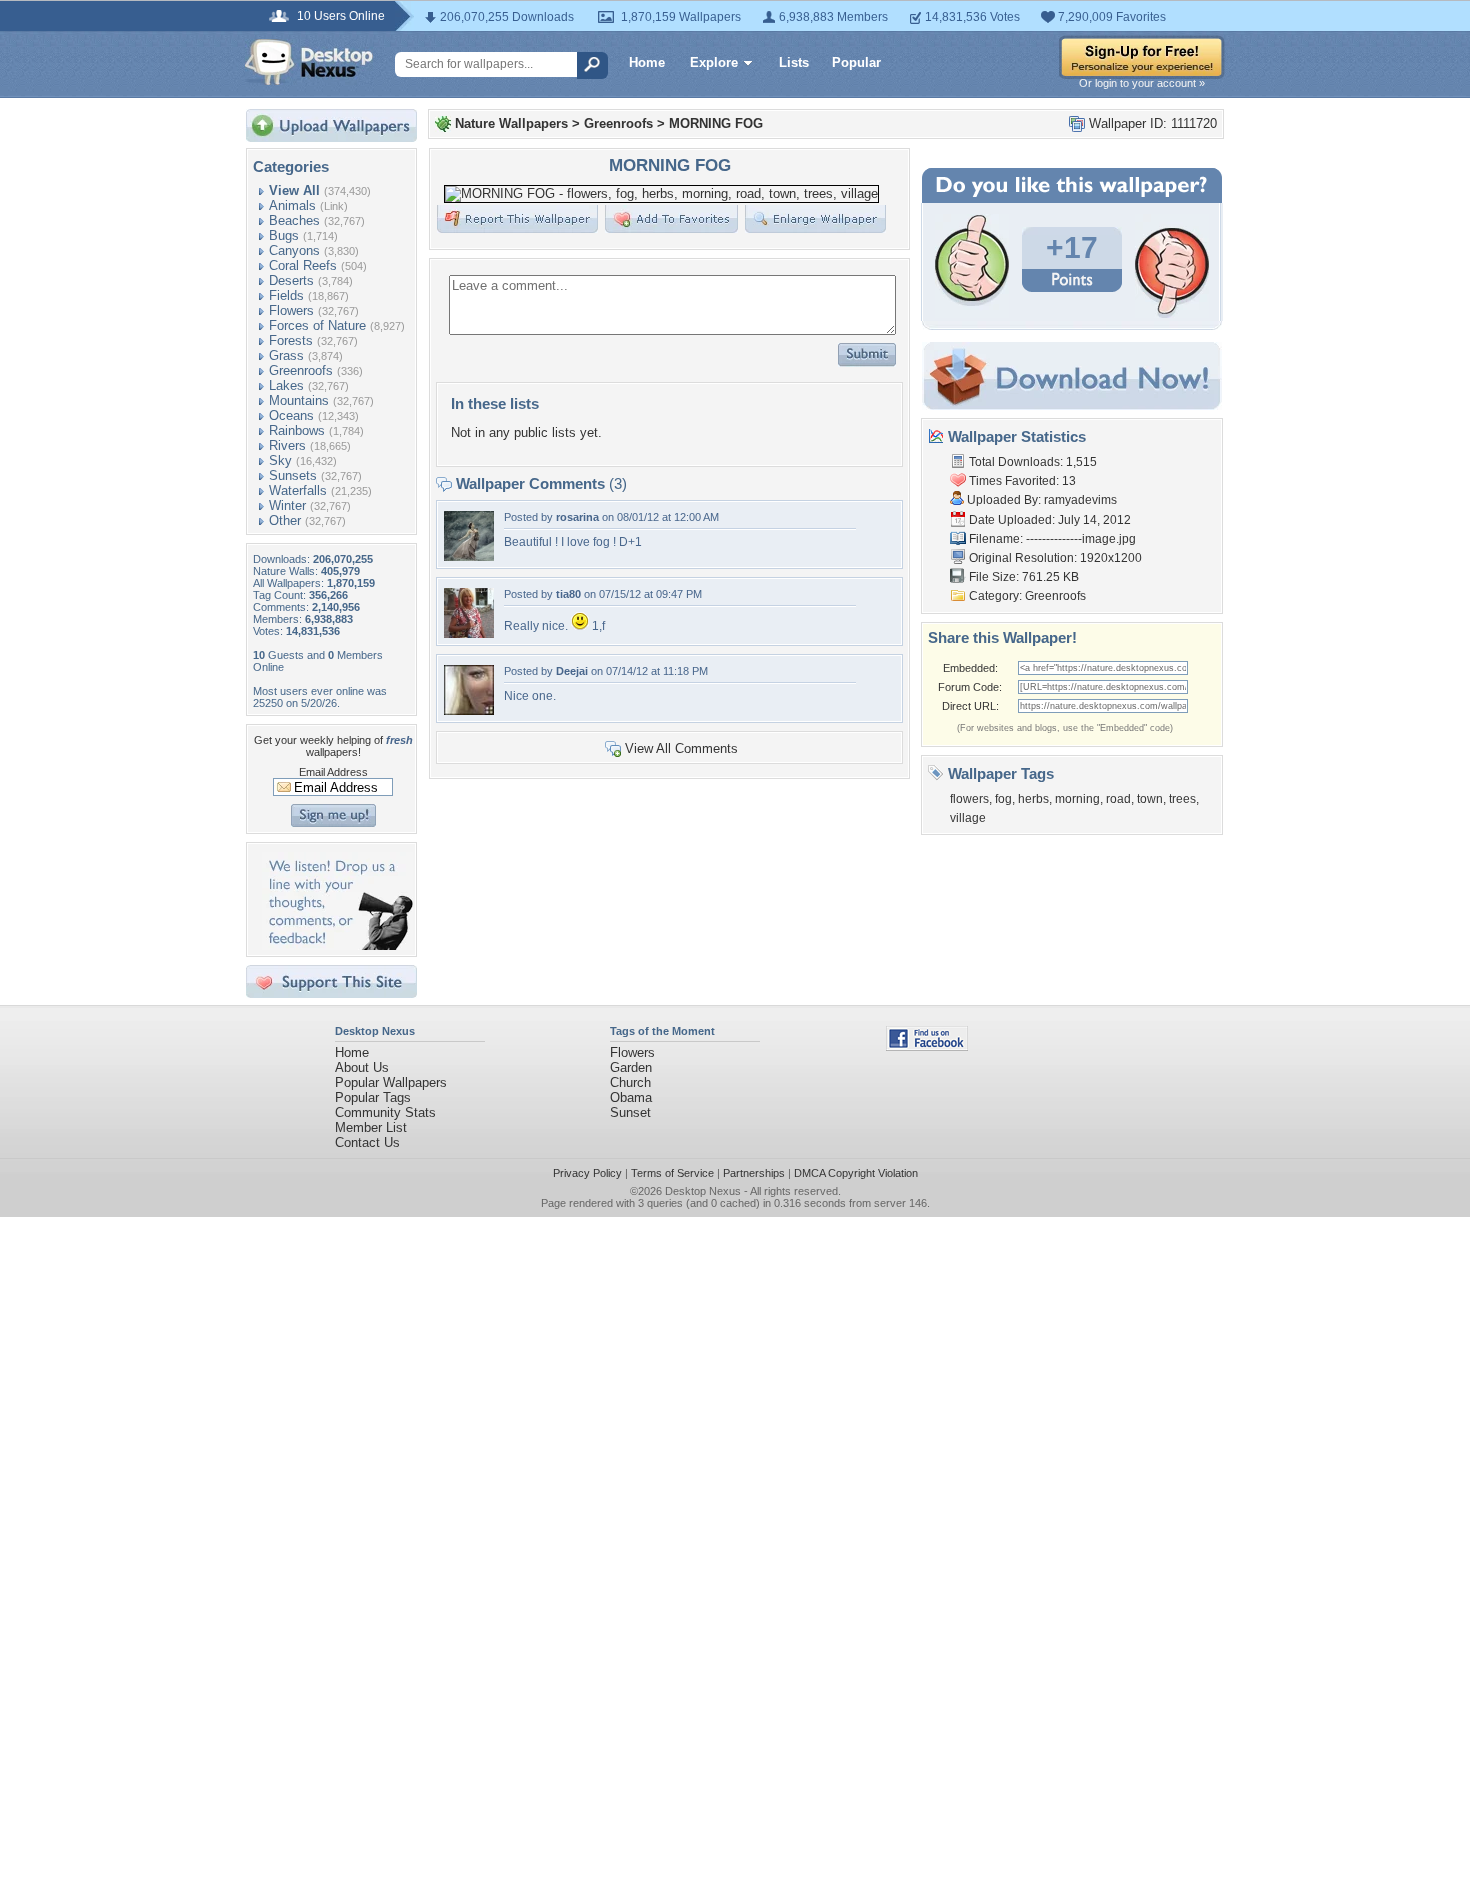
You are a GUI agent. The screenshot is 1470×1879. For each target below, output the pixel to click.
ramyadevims (1080, 500)
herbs (1033, 799)
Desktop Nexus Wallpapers (309, 62)
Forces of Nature (317, 325)
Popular (856, 62)
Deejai (572, 671)
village (968, 818)
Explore (714, 62)
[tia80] (469, 633)
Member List (371, 1127)
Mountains (299, 400)
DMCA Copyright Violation (856, 1173)
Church (630, 1082)
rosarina (577, 517)
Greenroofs (301, 370)
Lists (794, 62)
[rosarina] (469, 556)
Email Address (333, 772)
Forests (291, 340)
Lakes (286, 385)
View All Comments (681, 748)
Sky (280, 460)
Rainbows (297, 430)
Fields (286, 295)
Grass (286, 355)
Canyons (294, 250)
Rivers (287, 445)
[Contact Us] (337, 945)
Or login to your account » (1142, 83)
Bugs (284, 235)
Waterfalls (298, 490)
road (1118, 799)
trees (1182, 799)
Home (647, 62)
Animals (292, 205)
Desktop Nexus (703, 1191)
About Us (362, 1067)
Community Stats (385, 1112)
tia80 (568, 594)
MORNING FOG (716, 123)
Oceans (291, 415)
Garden (631, 1067)
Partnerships (754, 1173)
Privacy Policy (587, 1173)
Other (285, 520)
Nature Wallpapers (511, 123)
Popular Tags (373, 1097)
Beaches (294, 220)
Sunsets (293, 475)
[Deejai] (469, 710)
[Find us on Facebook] (927, 1046)
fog (1003, 799)
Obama (631, 1097)
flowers (969, 799)
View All (294, 190)
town (1150, 799)
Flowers (291, 310)
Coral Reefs (303, 265)
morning (1077, 799)
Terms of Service (672, 1173)
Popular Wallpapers (391, 1082)
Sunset (630, 1112)
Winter (287, 505)
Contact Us (367, 1142)
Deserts (291, 280)
